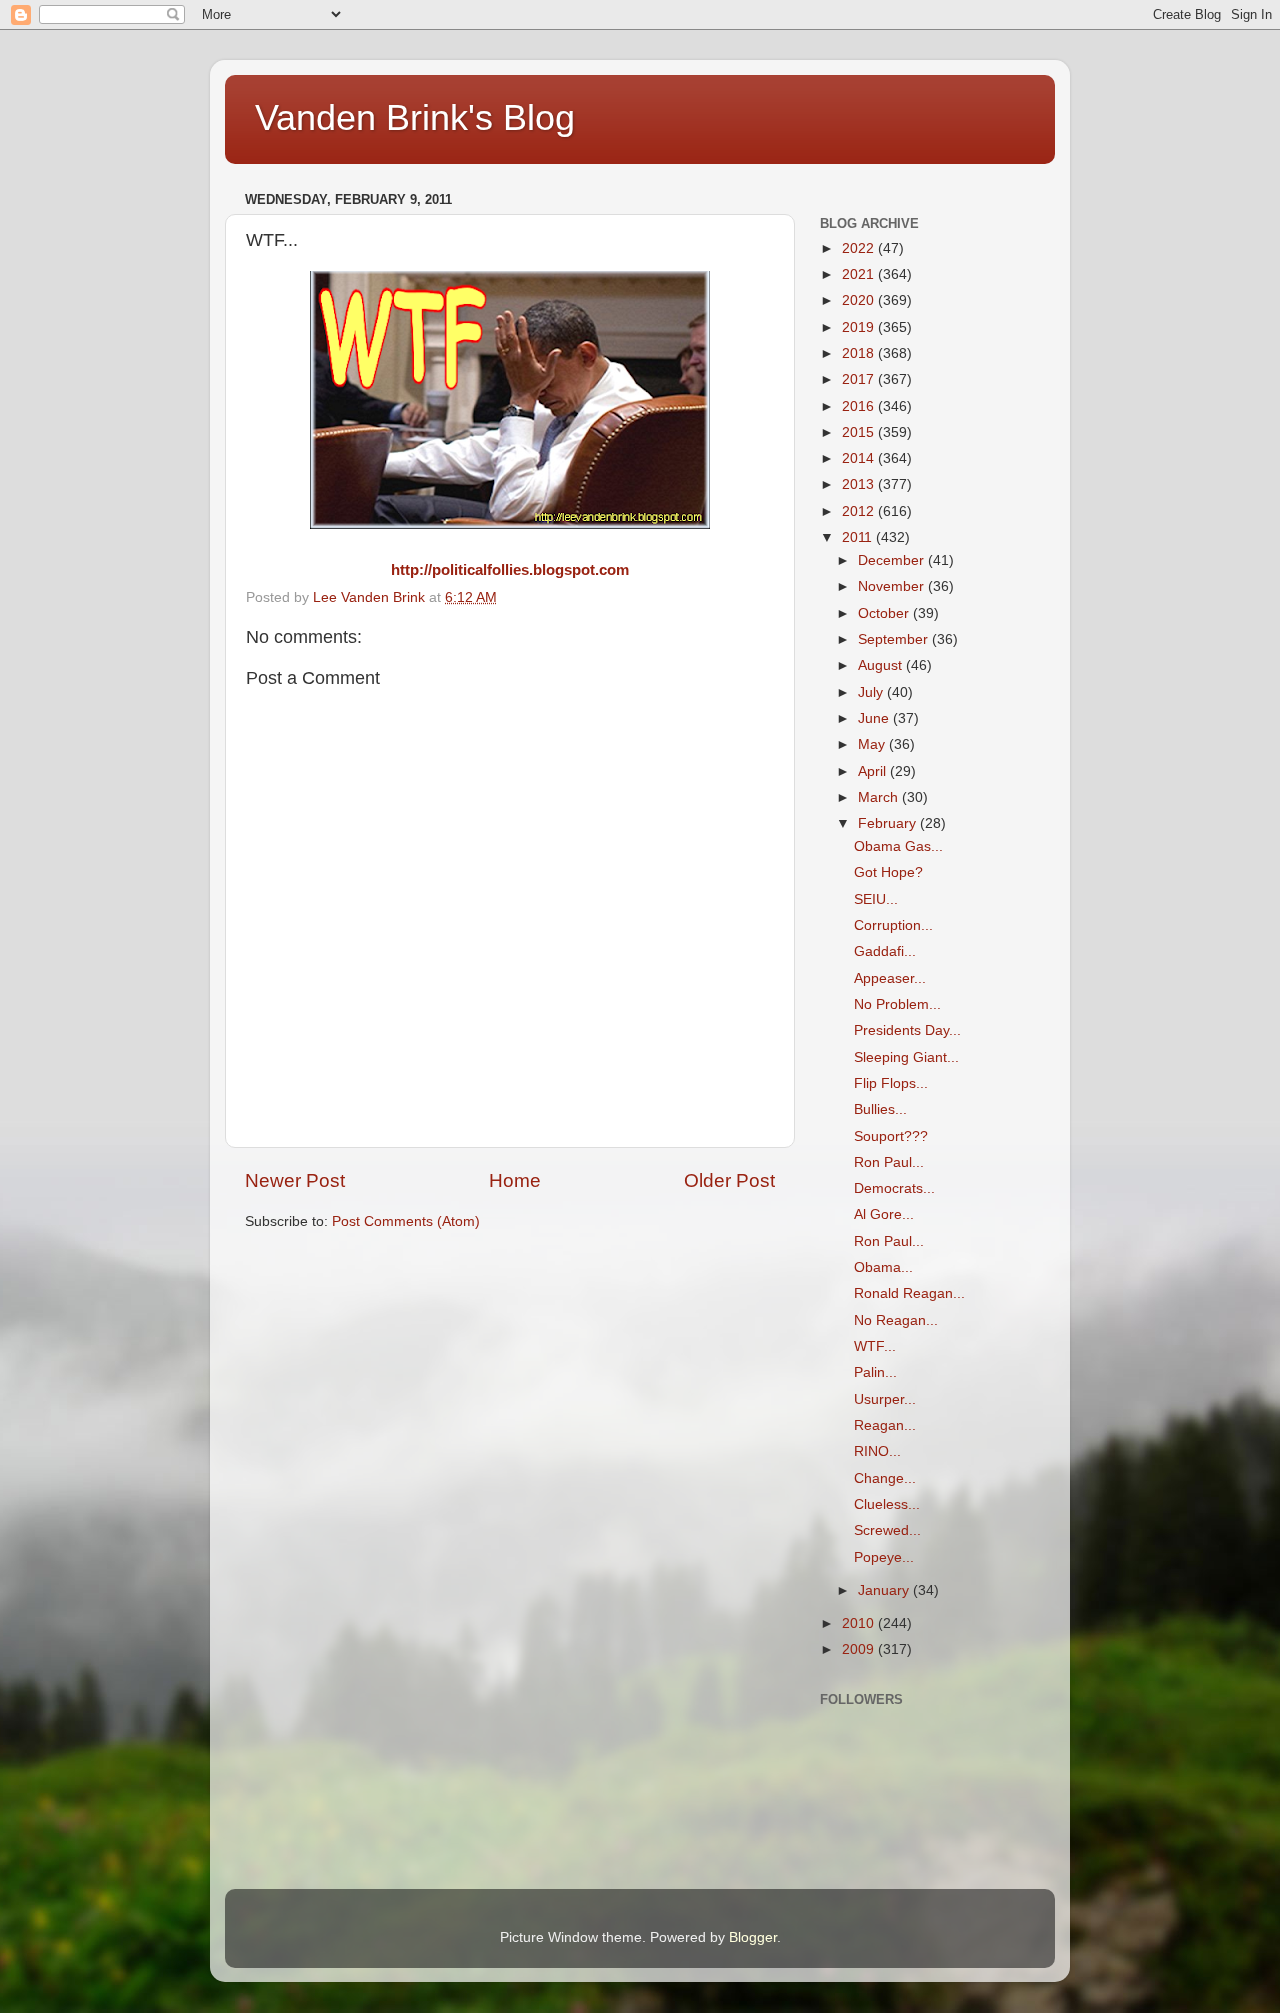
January (885, 1590)
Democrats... (894, 1188)
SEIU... (876, 899)
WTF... (875, 1346)
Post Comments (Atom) (406, 1221)
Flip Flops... (891, 1083)
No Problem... (897, 1004)
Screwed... (887, 1530)
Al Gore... (884, 1214)
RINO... (877, 1451)
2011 (859, 537)
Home (515, 1180)
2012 (860, 511)
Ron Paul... (889, 1162)
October (885, 613)
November (893, 586)
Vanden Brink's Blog (415, 117)
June (875, 718)
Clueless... (887, 1504)
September (895, 639)
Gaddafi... (885, 951)
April (874, 771)
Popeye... (884, 1557)
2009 (860, 1649)
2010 (860, 1623)
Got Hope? (888, 872)
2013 (860, 484)
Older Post (729, 1180)
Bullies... (880, 1109)
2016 (860, 406)
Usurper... (885, 1399)
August (882, 665)
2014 (860, 458)
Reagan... (885, 1425)
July (872, 692)
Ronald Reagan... (909, 1293)
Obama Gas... (898, 846)
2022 (860, 248)
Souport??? (891, 1136)
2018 (860, 353)
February (889, 823)
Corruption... (893, 925)
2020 (860, 300)
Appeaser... (890, 978)
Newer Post (295, 1180)
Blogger (753, 1937)
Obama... (883, 1267)
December (893, 560)
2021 (860, 274)
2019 (860, 327)
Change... (885, 1478)
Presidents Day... (907, 1030)
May (873, 744)
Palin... (875, 1372)
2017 (860, 379)
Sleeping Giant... (906, 1057)
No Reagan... (896, 1320)
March (880, 797)
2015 (860, 432)
